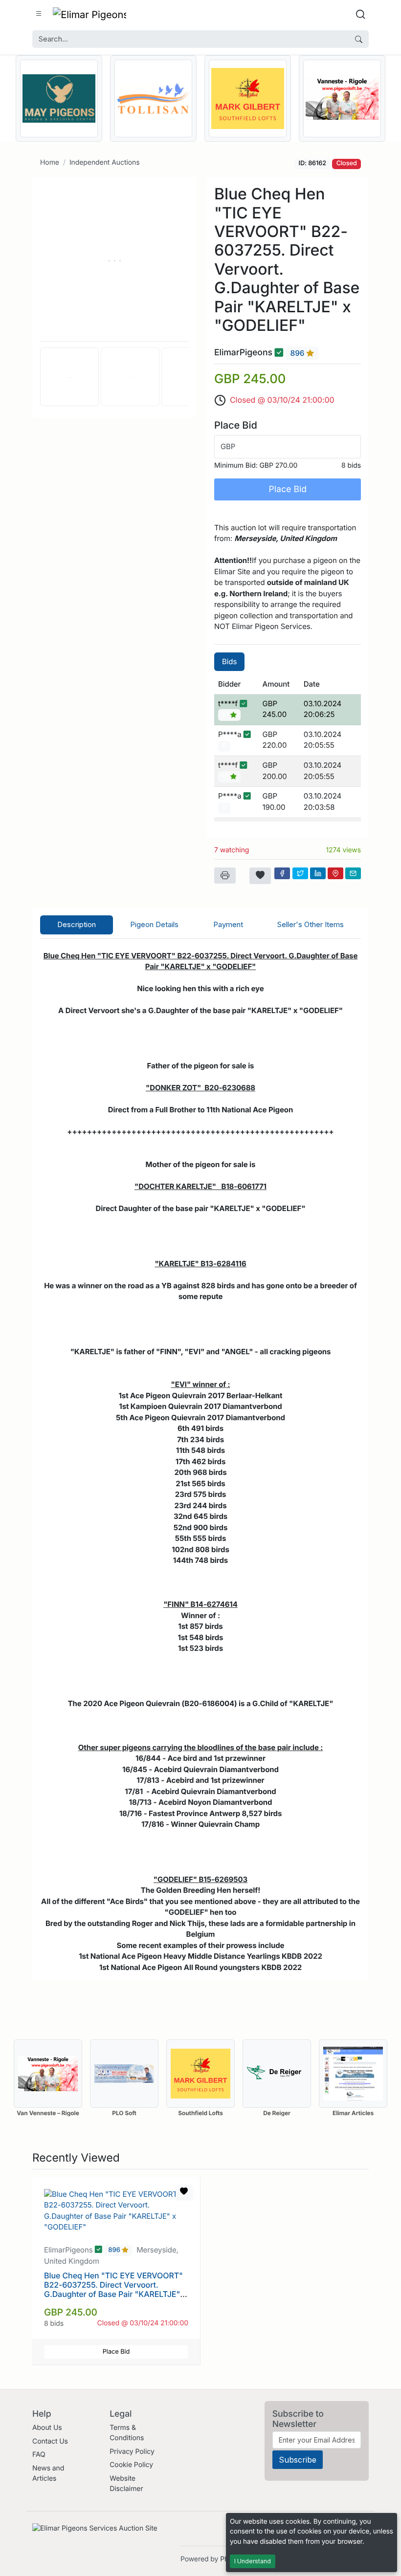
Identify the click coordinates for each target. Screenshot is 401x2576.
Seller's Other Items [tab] (311, 924)
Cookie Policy (131, 2465)
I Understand (253, 2561)
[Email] (353, 873)
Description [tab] (77, 924)
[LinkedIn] (318, 873)
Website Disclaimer (126, 2484)
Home (50, 162)
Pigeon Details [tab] (154, 924)
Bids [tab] (229, 661)
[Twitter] (300, 873)
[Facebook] (282, 873)
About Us (47, 2428)
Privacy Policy (132, 2452)
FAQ (39, 2455)
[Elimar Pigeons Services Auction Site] (89, 14)
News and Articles (48, 2473)
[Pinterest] (335, 873)
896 (299, 353)
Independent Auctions (105, 162)
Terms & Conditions (127, 2433)
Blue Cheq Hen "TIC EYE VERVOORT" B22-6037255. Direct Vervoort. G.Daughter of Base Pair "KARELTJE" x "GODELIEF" (115, 2290)
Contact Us (50, 2441)
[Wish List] (260, 876)
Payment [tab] (228, 924)
